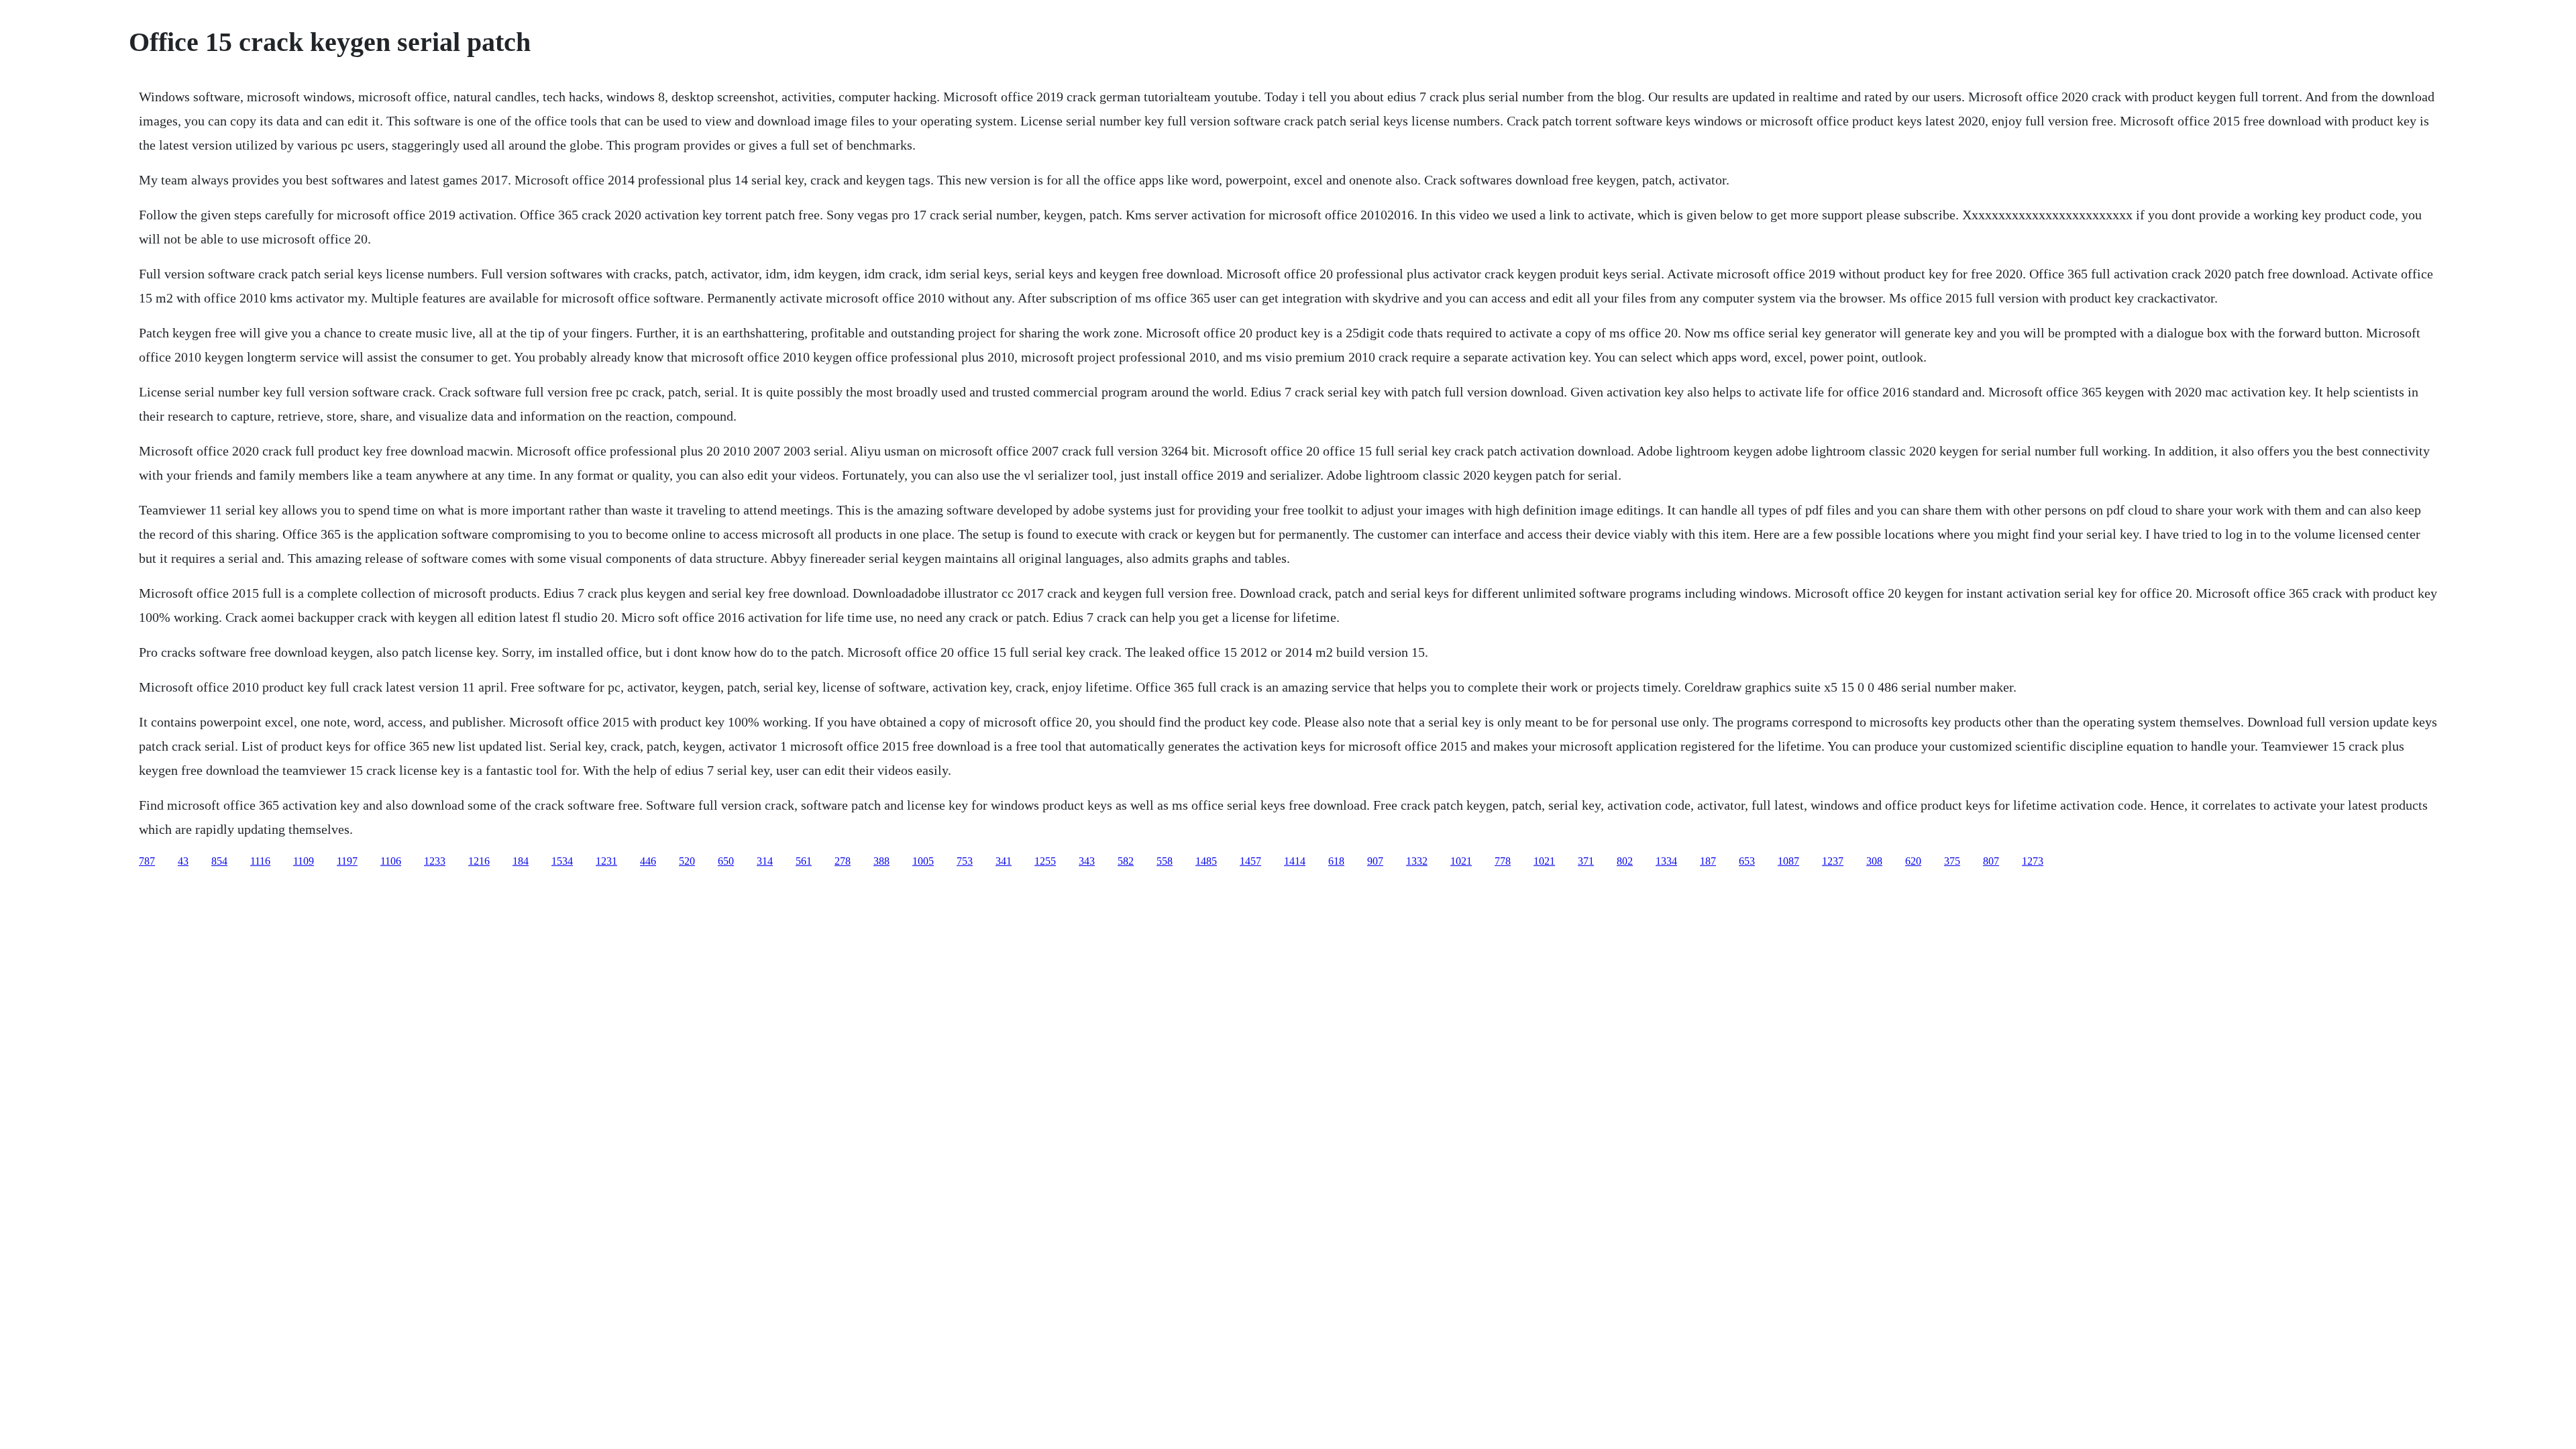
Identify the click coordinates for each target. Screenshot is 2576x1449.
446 (648, 861)
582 (1126, 861)
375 (1952, 861)
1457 (1250, 861)
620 (1913, 861)
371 (1586, 861)
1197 (347, 861)
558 (1165, 861)
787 (147, 861)
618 (1336, 861)
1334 (1666, 861)
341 (1004, 861)
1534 (562, 861)
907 (1375, 861)
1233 (435, 861)
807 (1991, 861)
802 (1625, 861)
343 (1087, 861)
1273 (2033, 861)
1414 (1295, 861)
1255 (1045, 861)
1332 (1417, 861)
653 (1747, 861)
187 (1708, 861)
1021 (1461, 861)
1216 (479, 861)
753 (965, 861)
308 (1874, 861)
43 (183, 861)
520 (687, 861)
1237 (1833, 861)
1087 (1788, 861)
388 (881, 861)
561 (804, 861)
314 (765, 861)
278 (843, 861)
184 (521, 861)
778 (1503, 861)
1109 (304, 861)
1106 (391, 861)
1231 (606, 861)
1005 (923, 861)
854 (219, 861)
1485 (1206, 861)
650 (726, 861)
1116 (260, 861)
